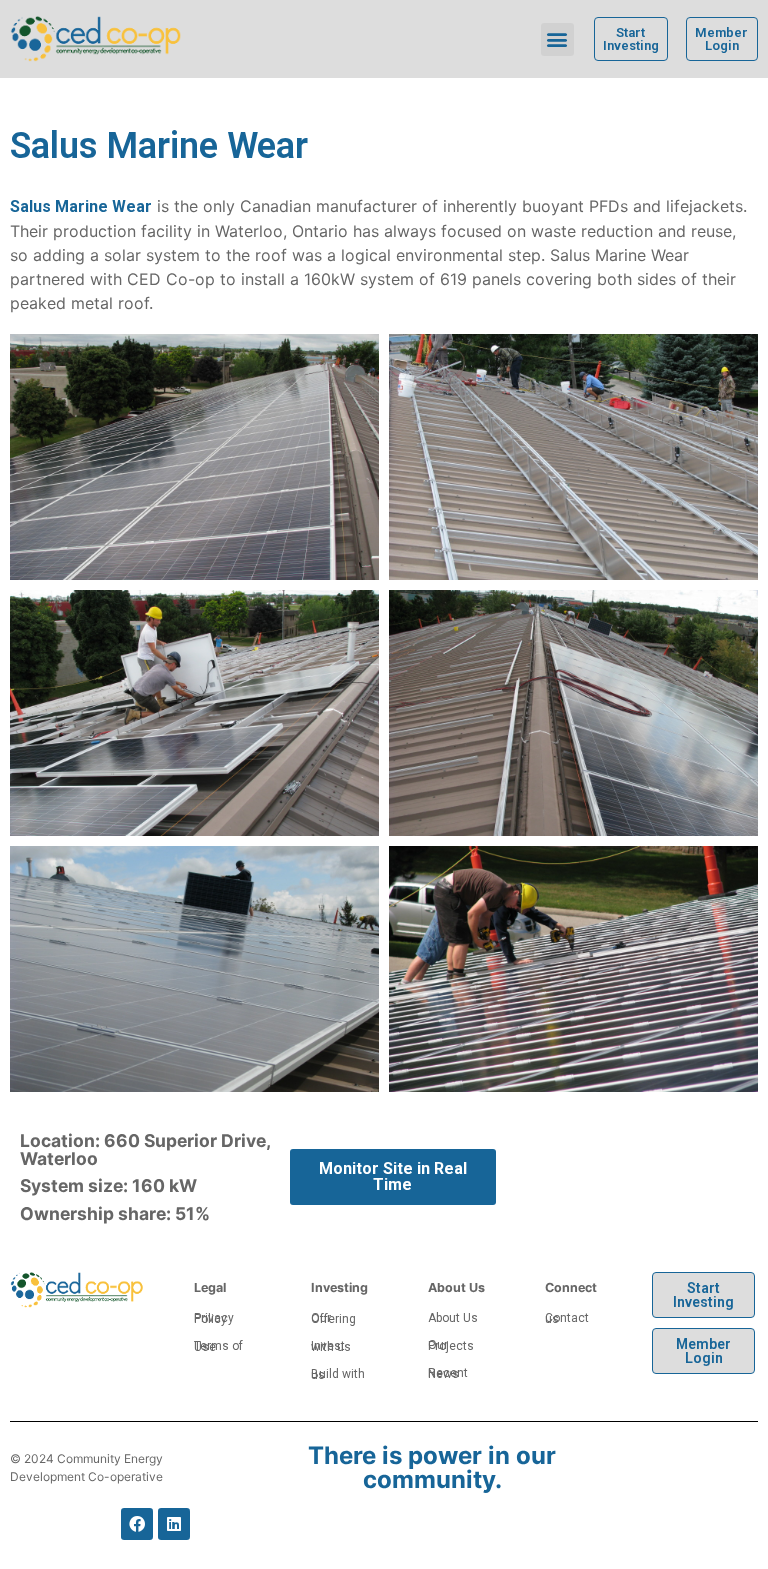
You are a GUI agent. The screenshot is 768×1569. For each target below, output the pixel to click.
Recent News (448, 1373)
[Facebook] (137, 1524)
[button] (557, 39)
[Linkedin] (174, 1524)
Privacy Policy (214, 1318)
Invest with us (331, 1346)
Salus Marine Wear (81, 206)
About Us (453, 1318)
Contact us (567, 1318)
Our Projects (451, 1345)
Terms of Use (218, 1346)
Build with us (338, 1374)
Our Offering (333, 1318)
